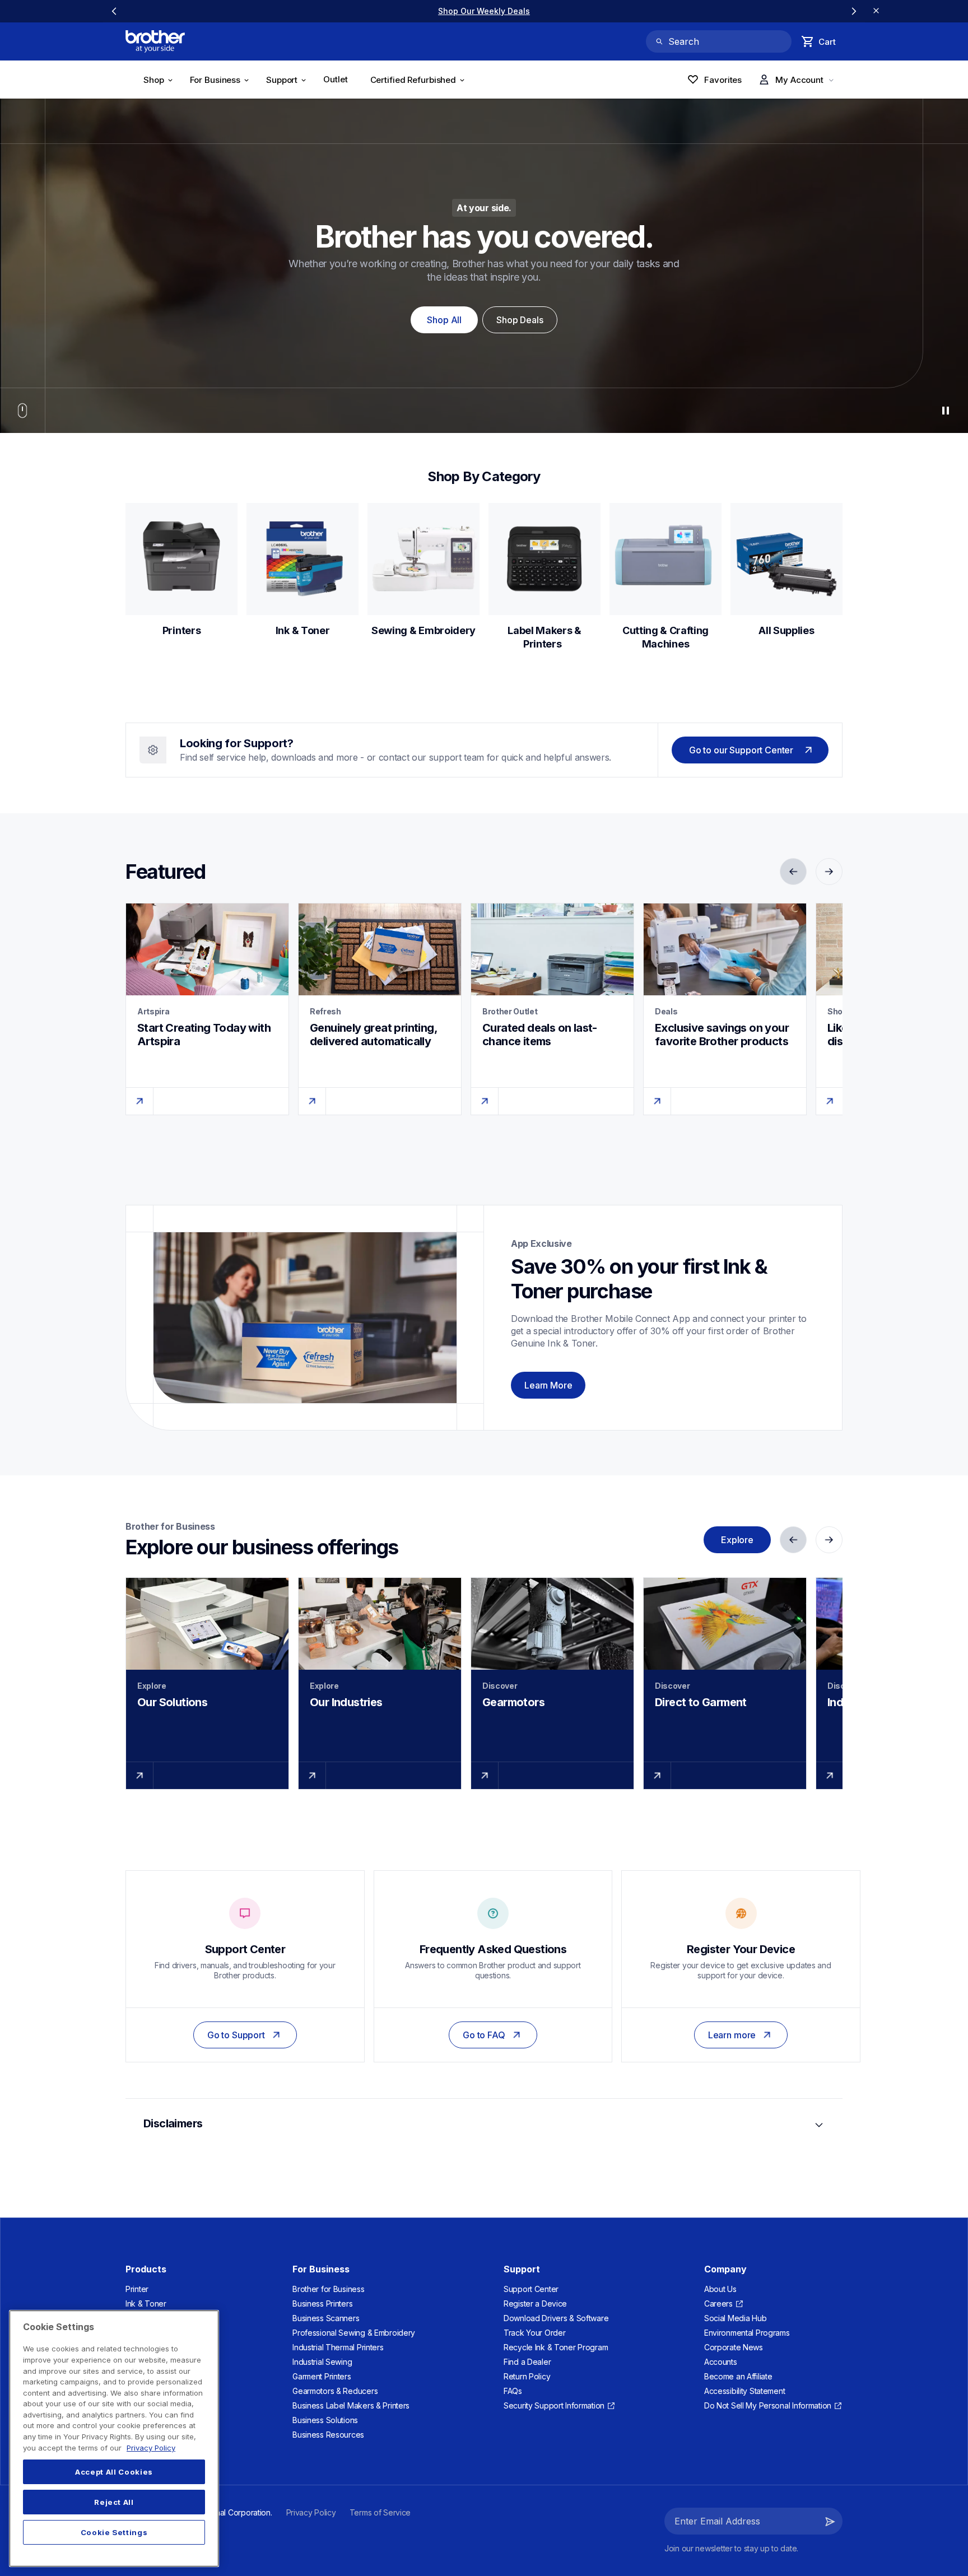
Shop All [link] (444, 320)
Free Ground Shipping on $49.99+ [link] (484, 11)
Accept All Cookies (114, 2472)
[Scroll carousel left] (114, 11)
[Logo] (155, 41)
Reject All (114, 2502)
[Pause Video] (946, 411)
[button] (830, 2521)
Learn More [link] (548, 1385)
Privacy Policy (151, 2448)
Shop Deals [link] (520, 320)
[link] (339, 81)
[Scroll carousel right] (854, 11)
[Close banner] (876, 11)
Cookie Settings (114, 2532)
